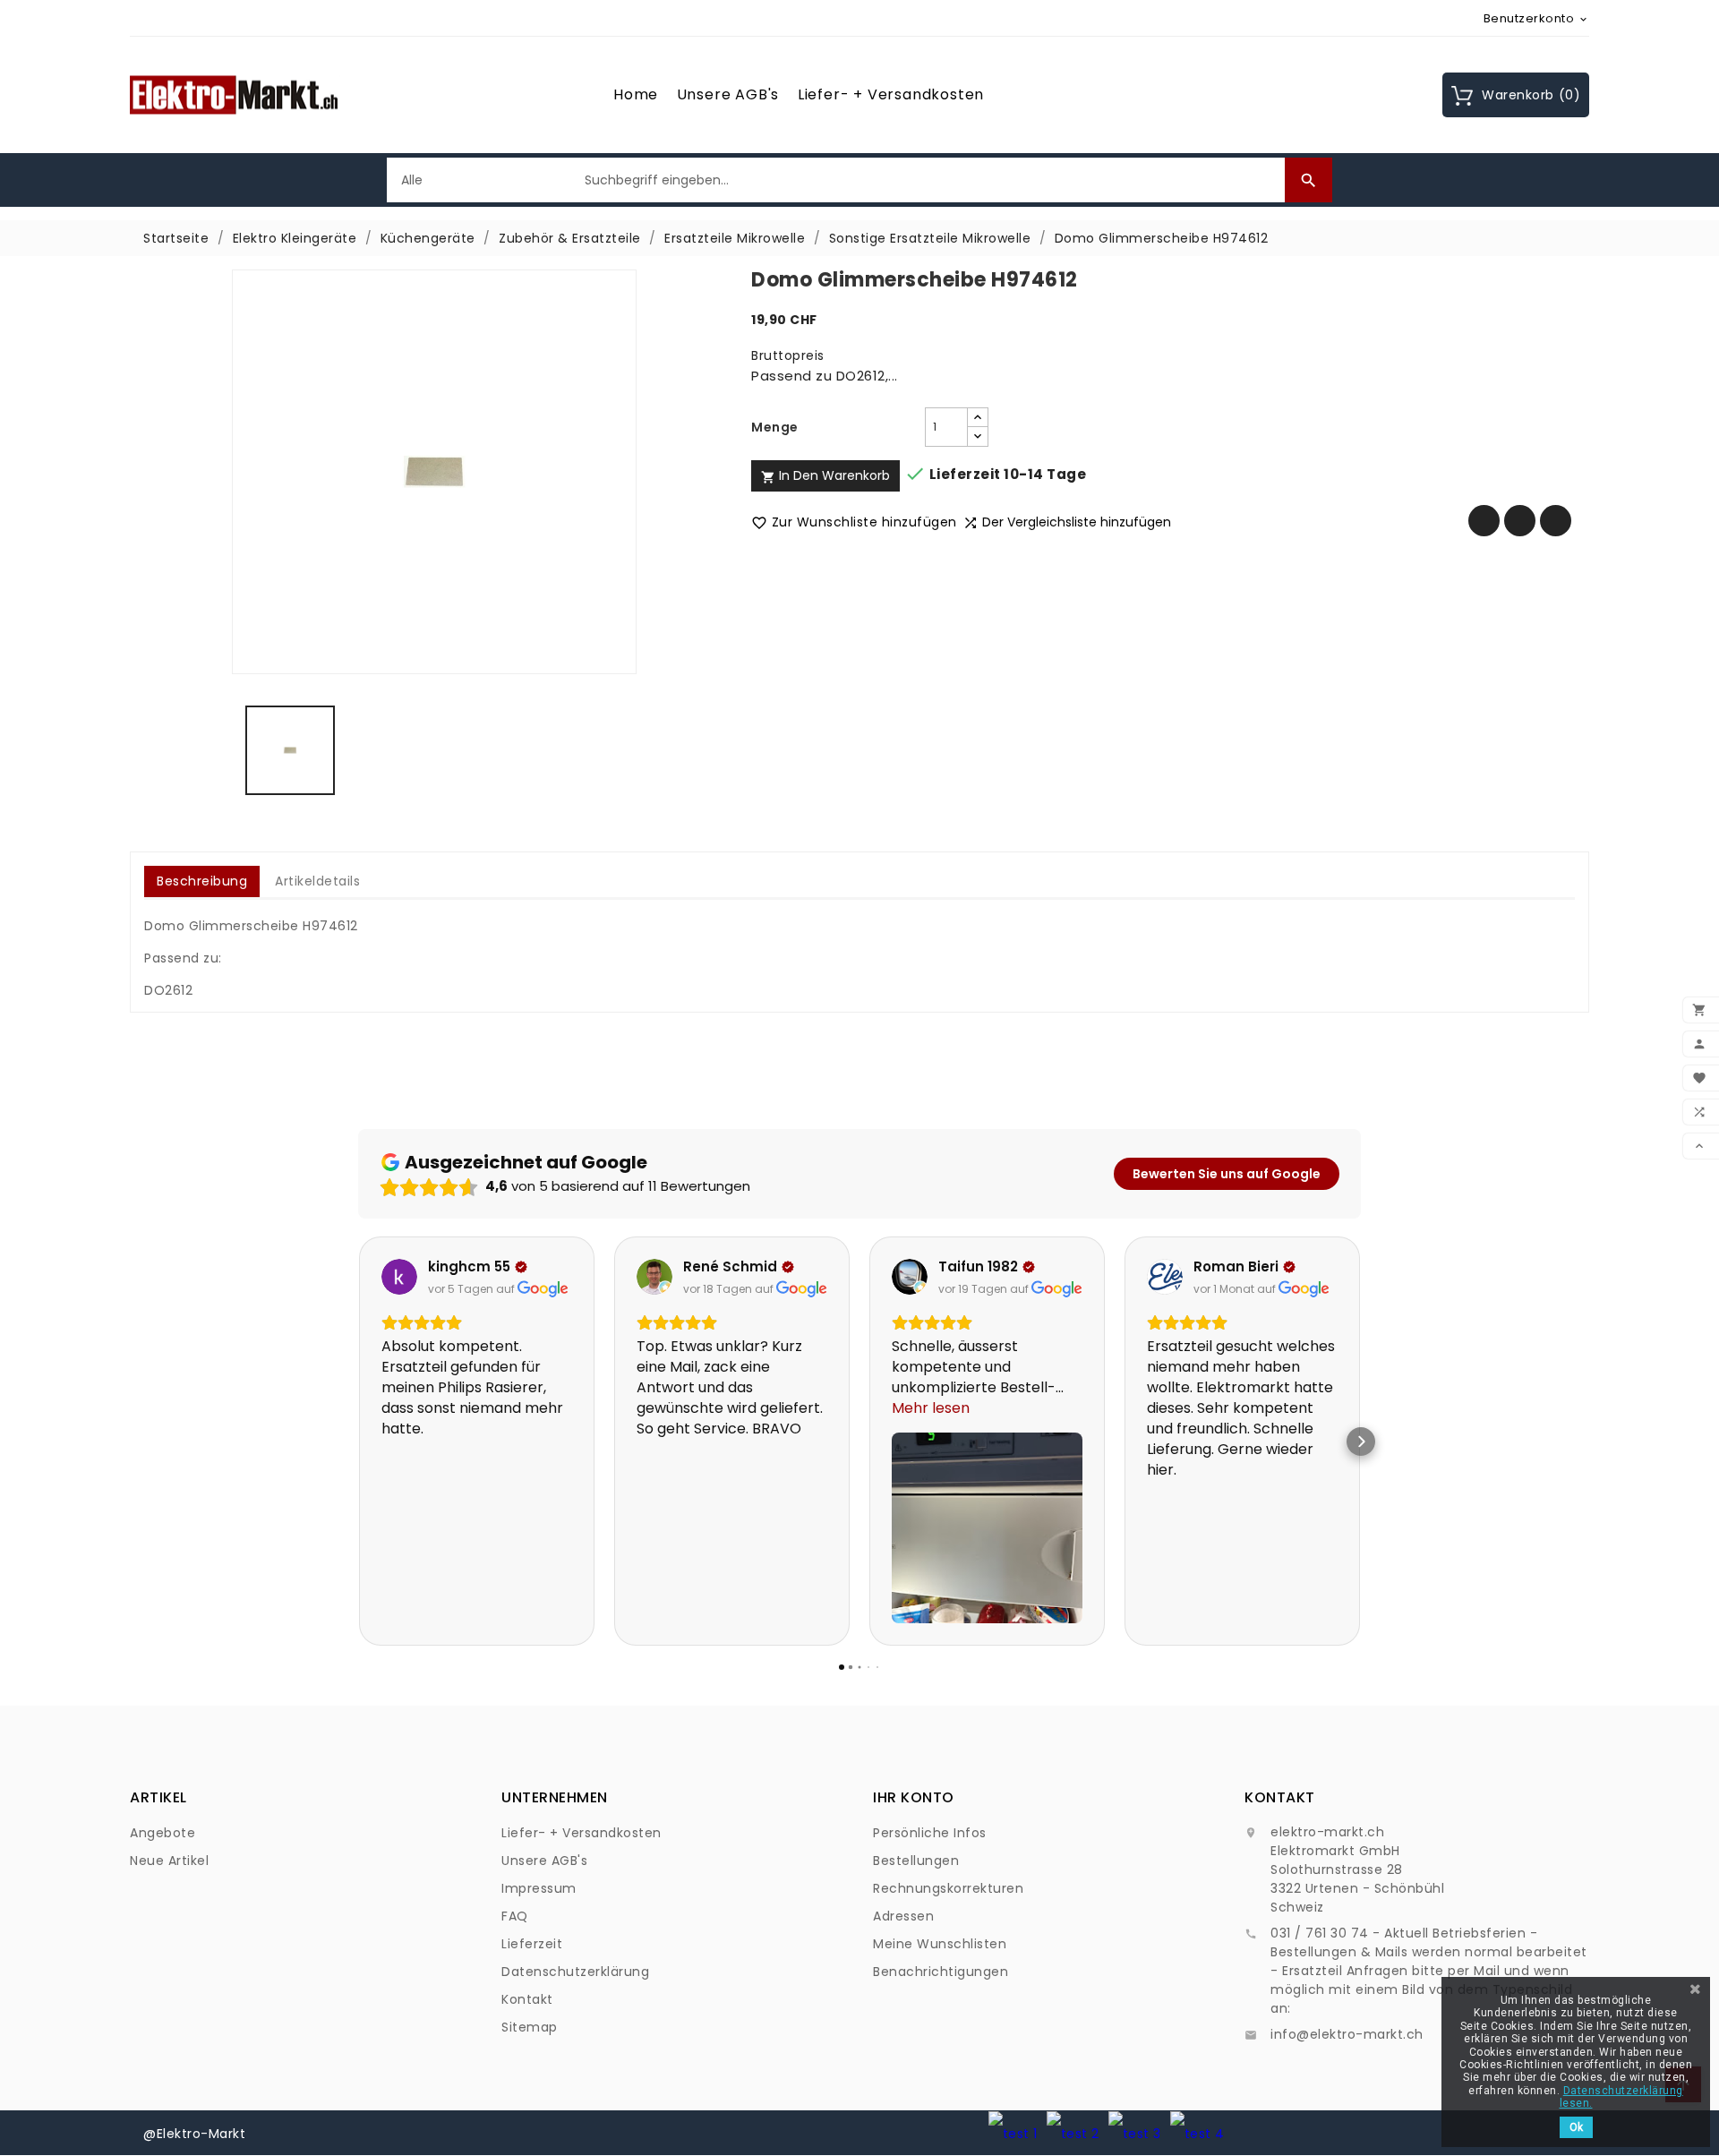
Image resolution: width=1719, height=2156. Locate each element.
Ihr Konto (914, 1797)
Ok (1576, 2127)
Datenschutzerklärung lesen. (1621, 2097)
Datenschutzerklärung (575, 1972)
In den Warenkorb (825, 475)
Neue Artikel (169, 1861)
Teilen (1484, 521)
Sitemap (530, 2027)
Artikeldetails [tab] (317, 881)
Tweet (1520, 521)
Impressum (539, 1888)
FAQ (515, 1916)
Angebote (162, 1833)
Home (636, 94)
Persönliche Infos (930, 1833)
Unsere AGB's (728, 94)
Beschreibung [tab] (202, 881)
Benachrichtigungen (941, 1972)
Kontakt (527, 1999)
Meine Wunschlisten (940, 1944)
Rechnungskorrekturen (948, 1888)
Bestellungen (916, 1861)
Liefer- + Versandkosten (891, 94)
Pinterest (1556, 521)
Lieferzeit (532, 1944)
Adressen (903, 1916)
